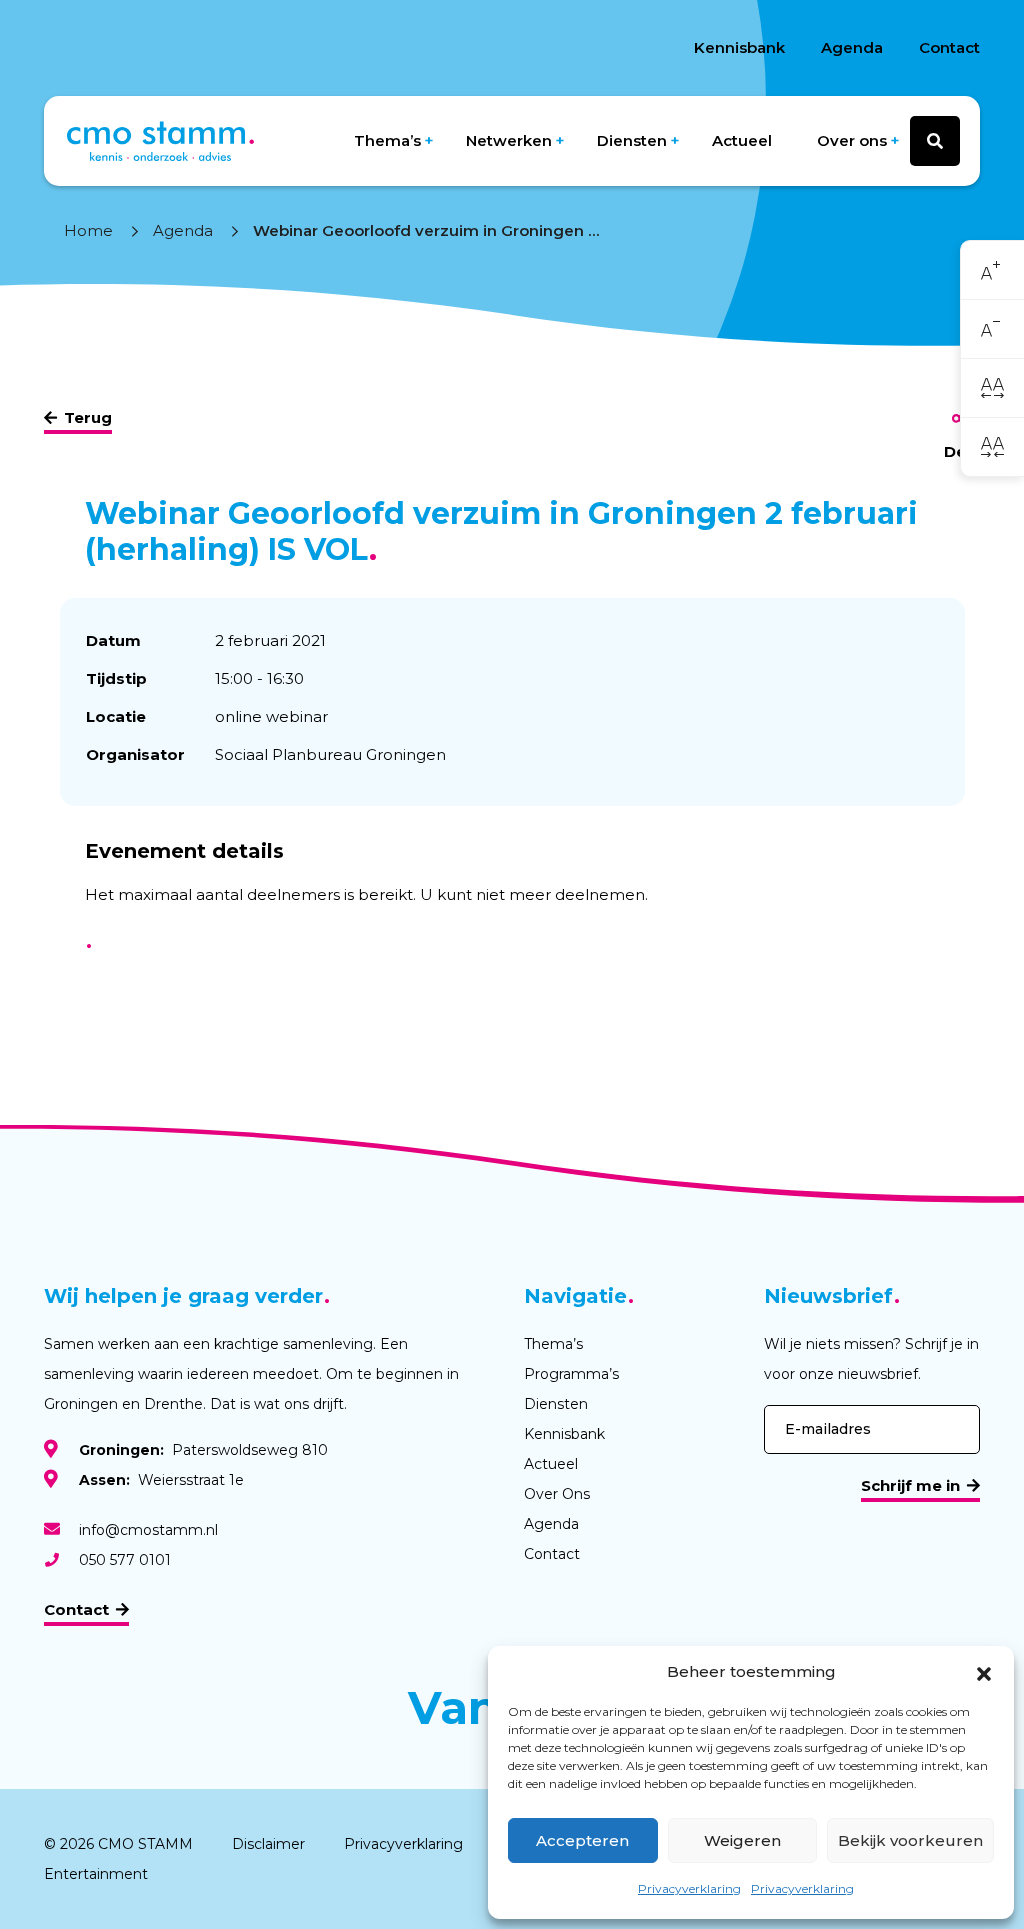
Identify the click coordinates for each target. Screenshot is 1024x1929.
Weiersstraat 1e (161, 1480)
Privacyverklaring (689, 1888)
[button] (984, 1672)
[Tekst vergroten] (992, 270)
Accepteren (582, 1840)
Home (88, 230)
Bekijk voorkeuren (910, 1840)
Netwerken (509, 140)
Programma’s (571, 1374)
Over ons (852, 140)
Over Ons (557, 1494)
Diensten (632, 140)
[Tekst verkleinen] (992, 329)
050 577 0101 (125, 1560)
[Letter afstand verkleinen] (992, 446)
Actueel (742, 140)
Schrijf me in (910, 1485)
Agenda (852, 47)
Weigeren (742, 1840)
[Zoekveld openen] (935, 141)
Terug (88, 417)
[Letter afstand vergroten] (992, 388)
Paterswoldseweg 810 (203, 1450)
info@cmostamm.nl (148, 1530)
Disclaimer (268, 1844)
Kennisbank (739, 47)
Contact (949, 47)
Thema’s (387, 140)
